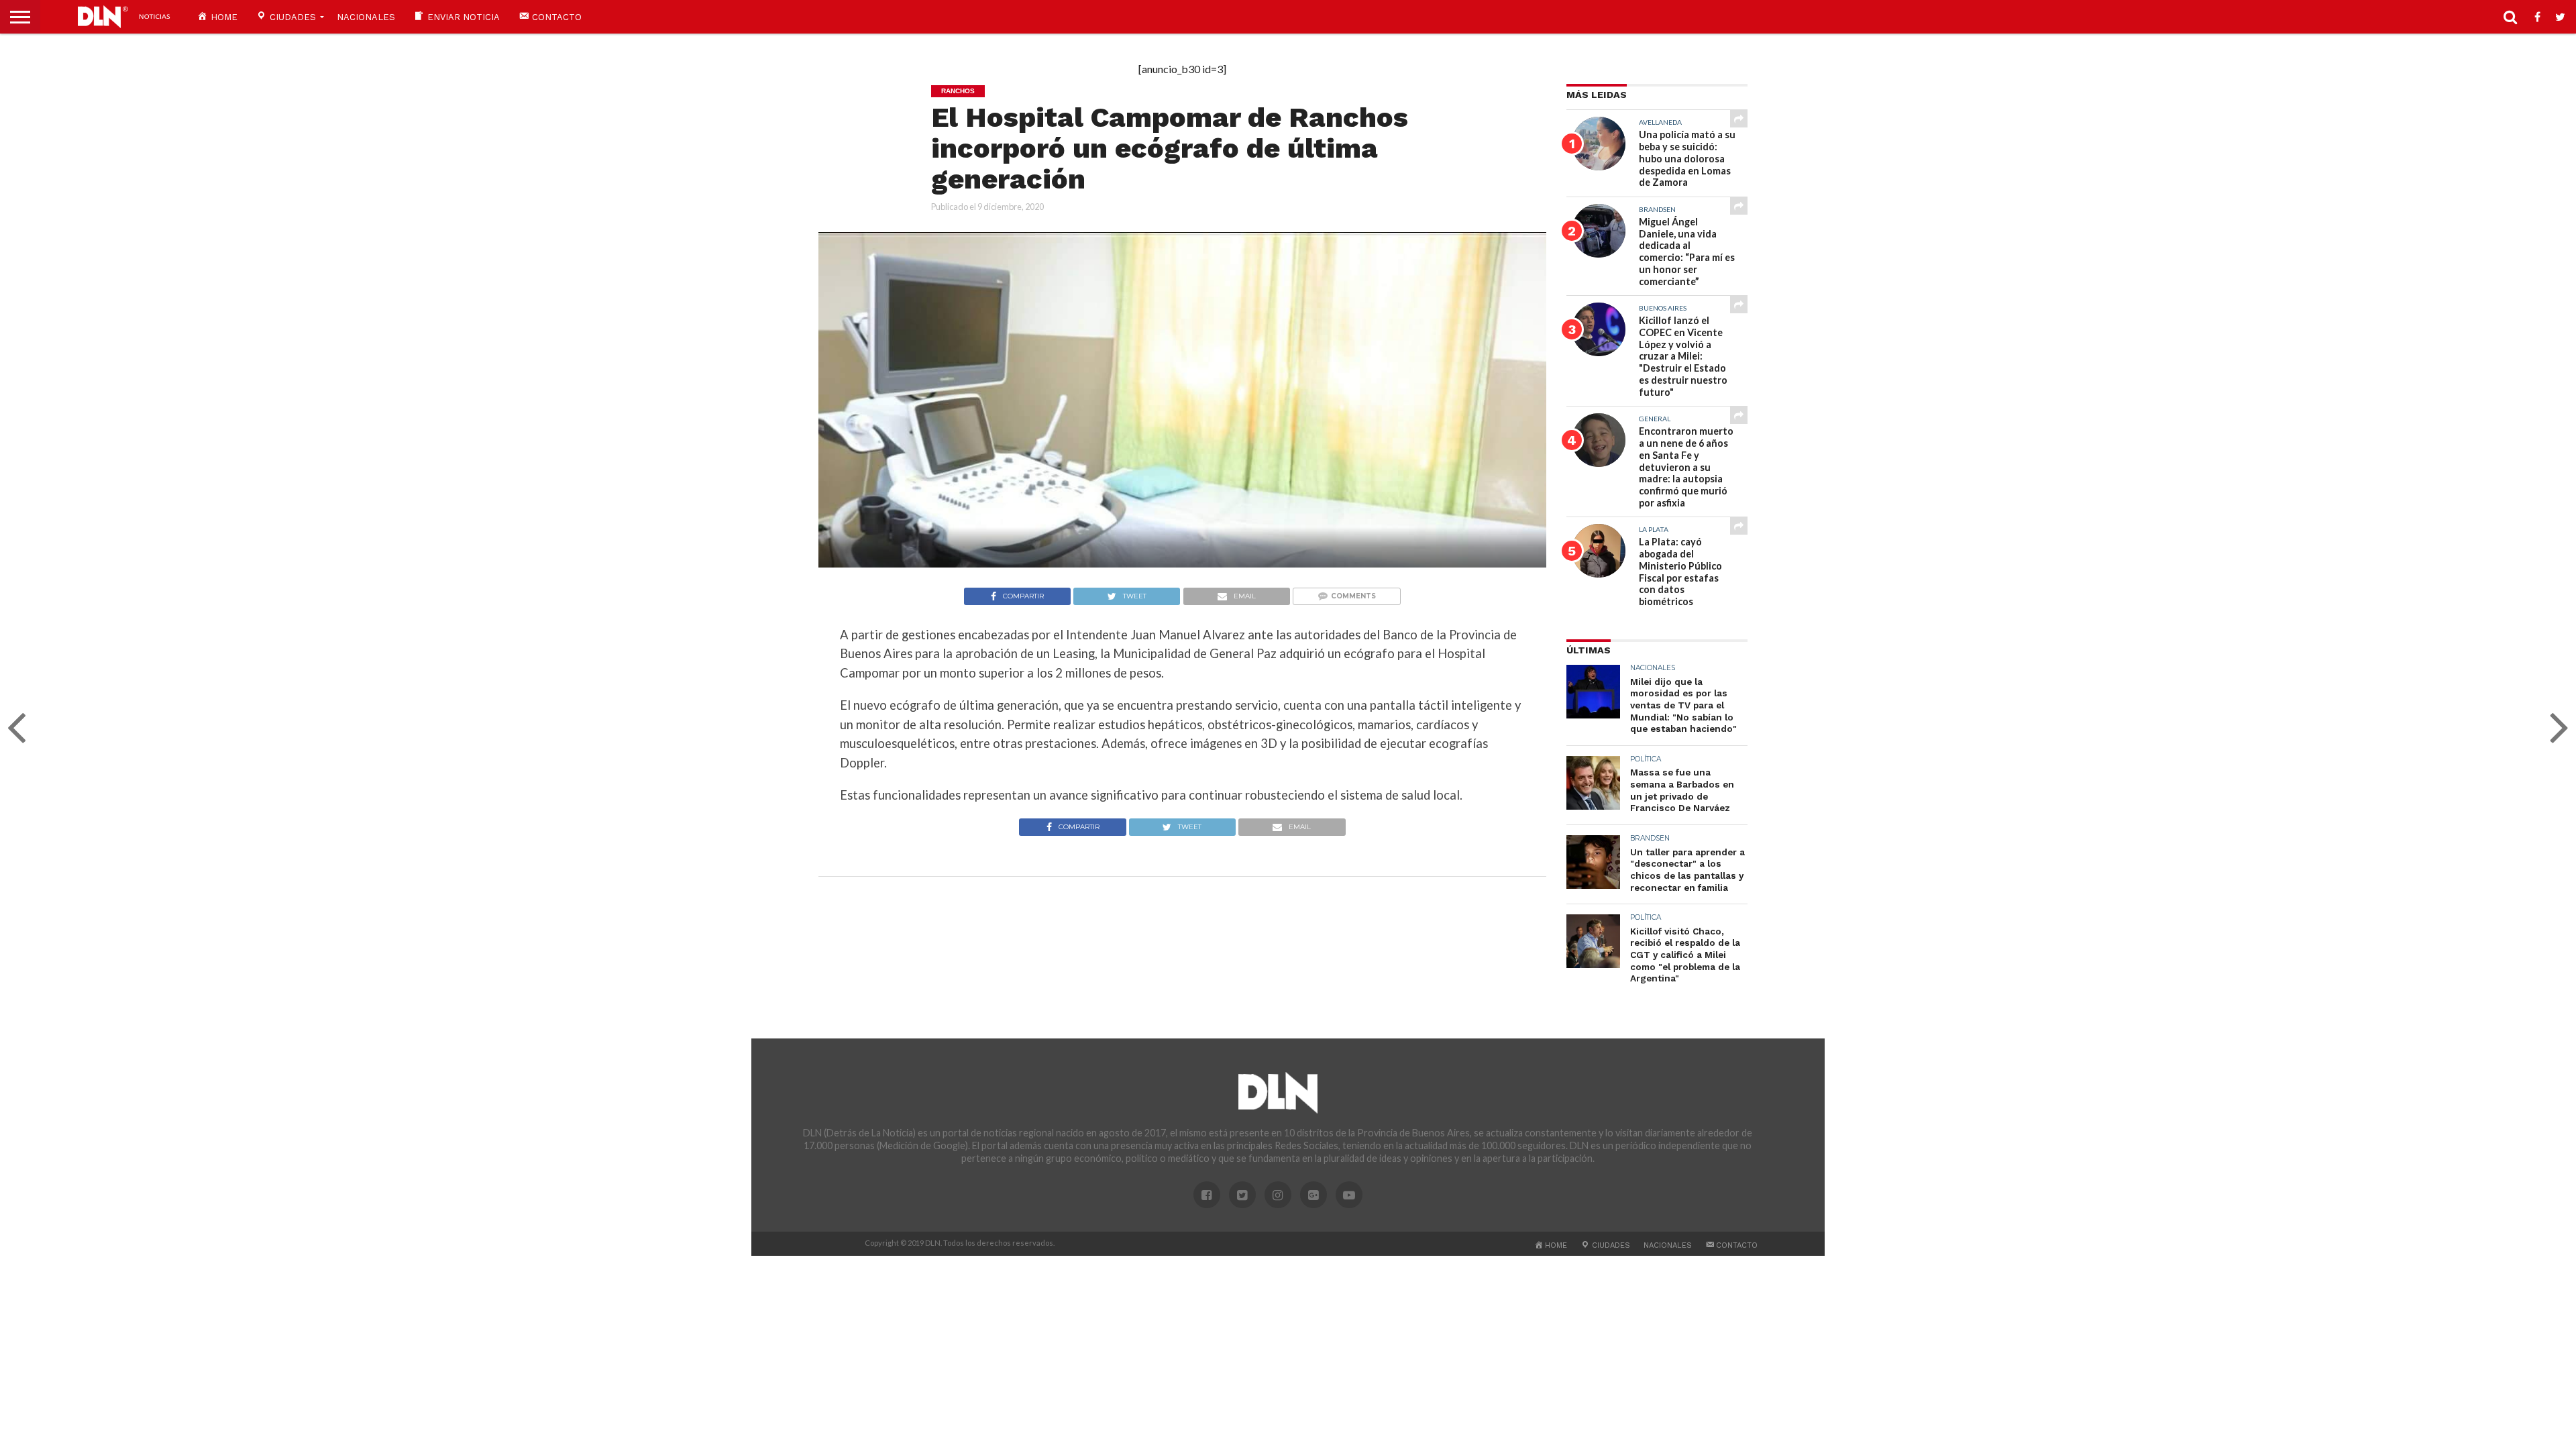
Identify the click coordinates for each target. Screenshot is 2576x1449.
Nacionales (366, 17)
